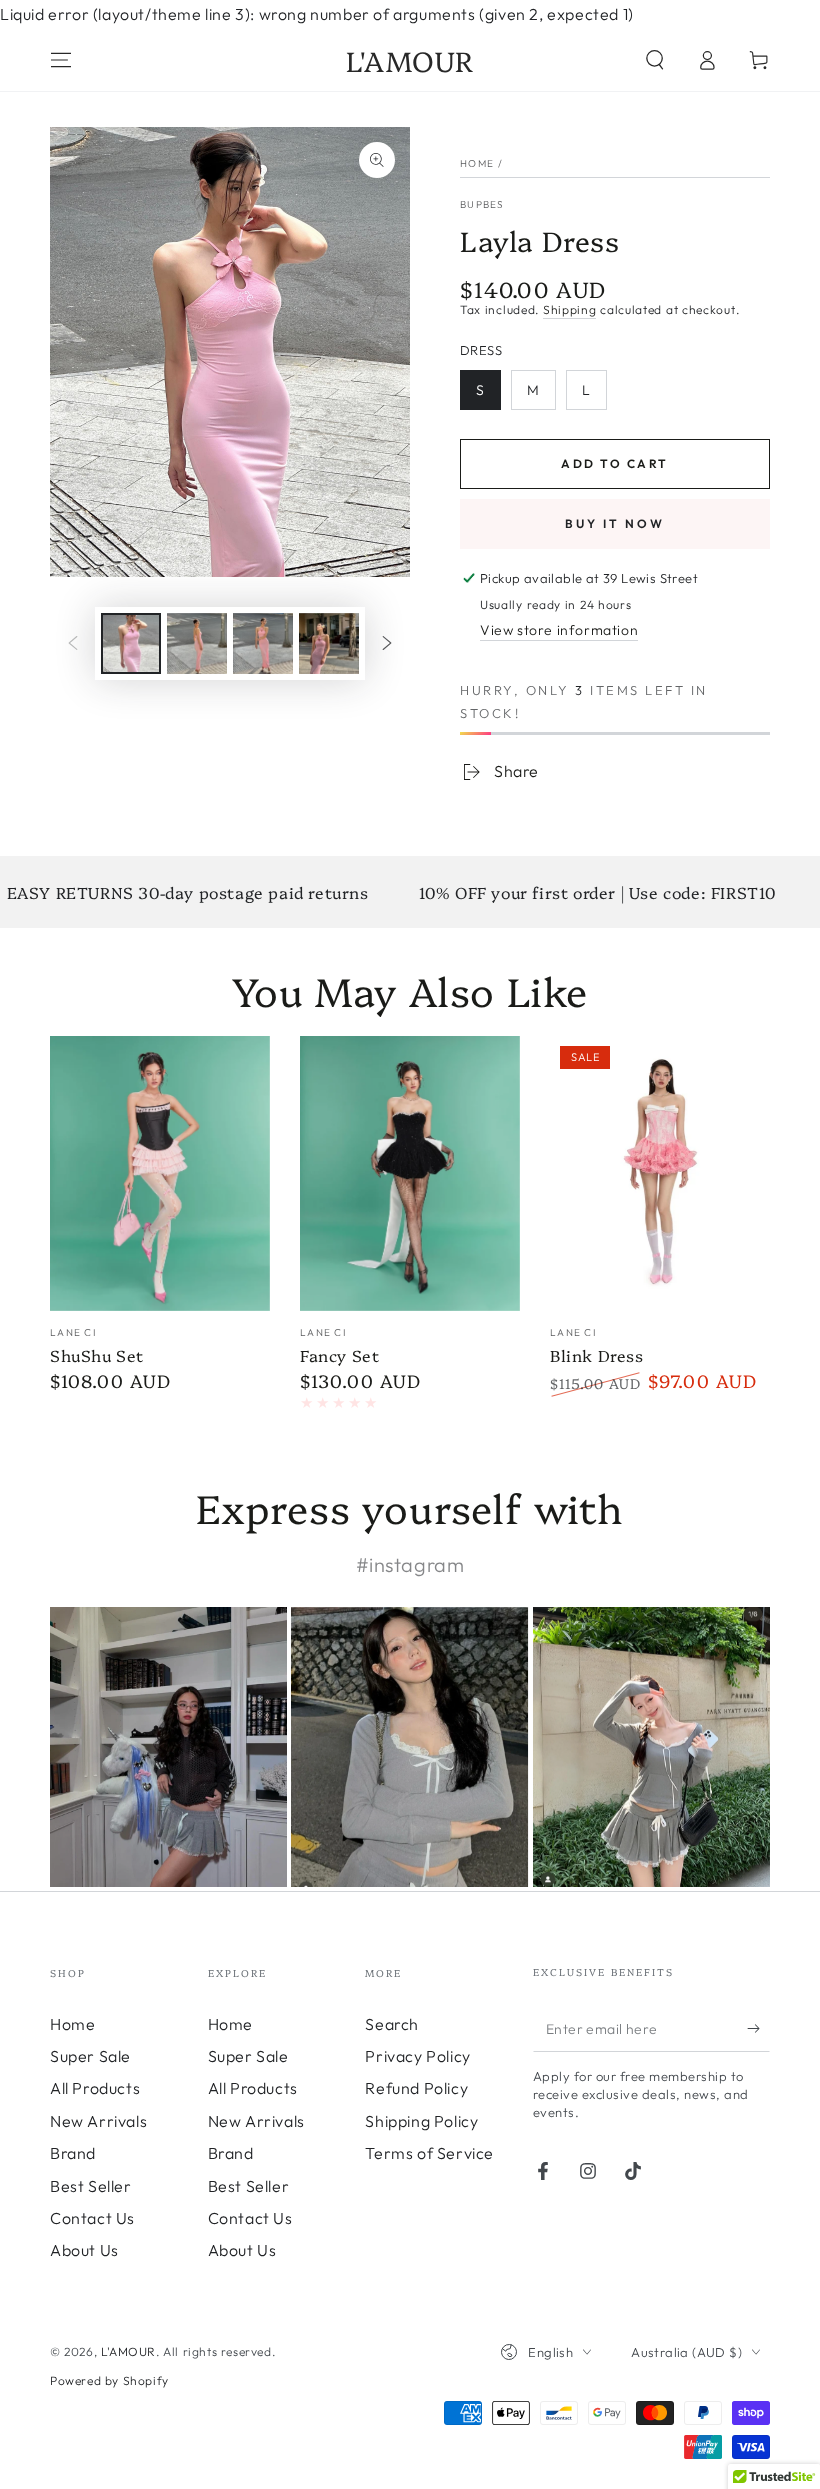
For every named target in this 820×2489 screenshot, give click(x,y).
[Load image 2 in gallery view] (197, 643)
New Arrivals (98, 2121)
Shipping (570, 309)
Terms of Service (429, 2153)
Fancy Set (339, 1355)
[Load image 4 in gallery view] (329, 643)
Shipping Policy (421, 2121)
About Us (84, 2250)
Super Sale (90, 2056)
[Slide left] (73, 643)
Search (392, 2024)
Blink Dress (597, 1355)
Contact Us (92, 2218)
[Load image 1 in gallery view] (131, 643)
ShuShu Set (97, 1355)
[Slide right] (387, 643)
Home (477, 163)
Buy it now (615, 523)
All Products (95, 2088)
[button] (655, 60)
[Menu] (61, 60)
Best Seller (91, 2186)
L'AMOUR (128, 2351)
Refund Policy (416, 2088)
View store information (559, 630)
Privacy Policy (417, 2056)
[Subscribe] (758, 2029)
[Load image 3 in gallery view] (263, 643)
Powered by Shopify (109, 2380)
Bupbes (482, 204)
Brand (73, 2153)
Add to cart (614, 463)
